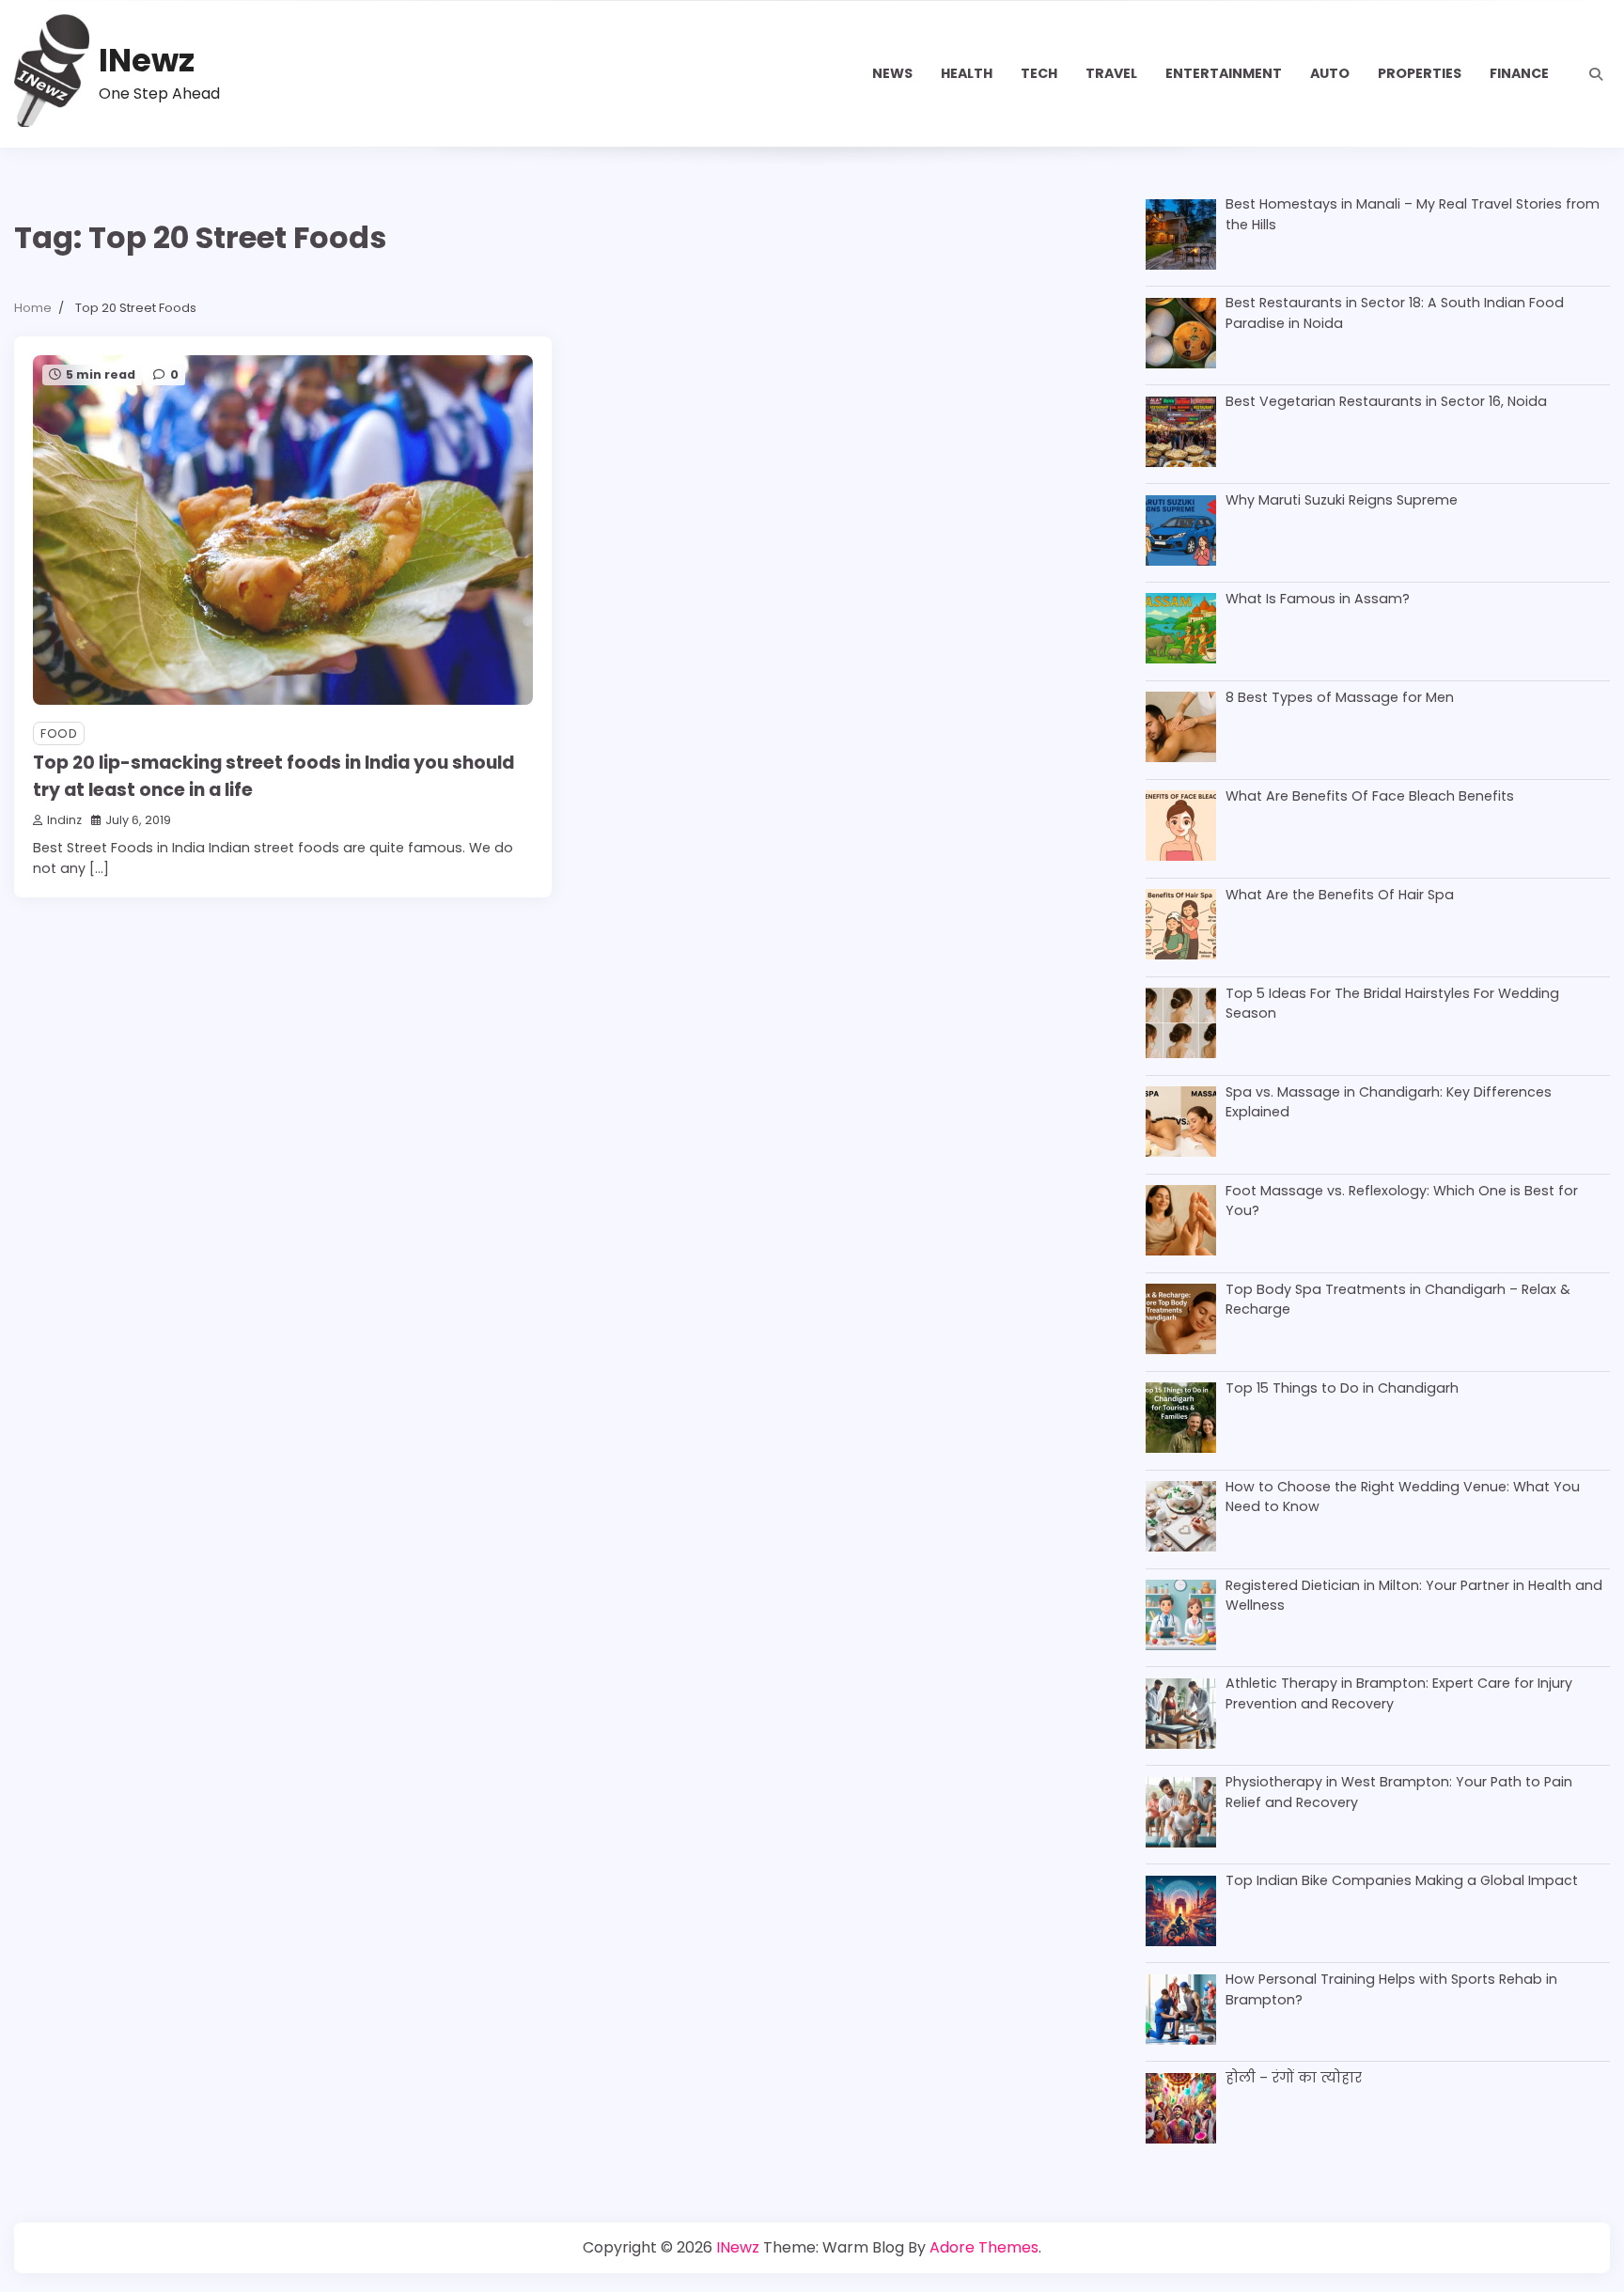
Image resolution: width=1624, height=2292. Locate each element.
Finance (1519, 73)
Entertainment (1224, 73)
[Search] (1596, 74)
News (892, 73)
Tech (1039, 73)
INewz (147, 61)
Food (59, 733)
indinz (64, 820)
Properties (1420, 73)
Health (967, 73)
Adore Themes (984, 2247)
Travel (1111, 73)
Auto (1330, 73)
